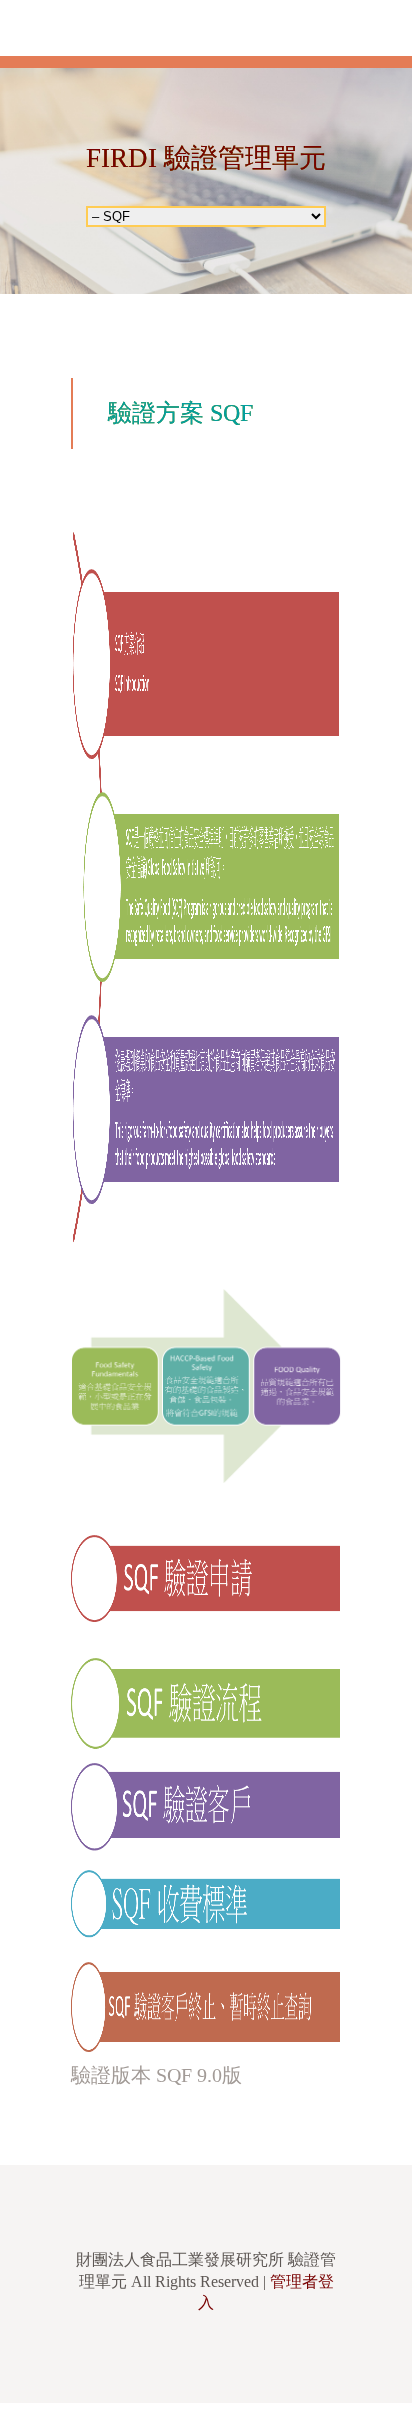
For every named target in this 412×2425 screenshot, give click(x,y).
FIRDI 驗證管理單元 (206, 158)
